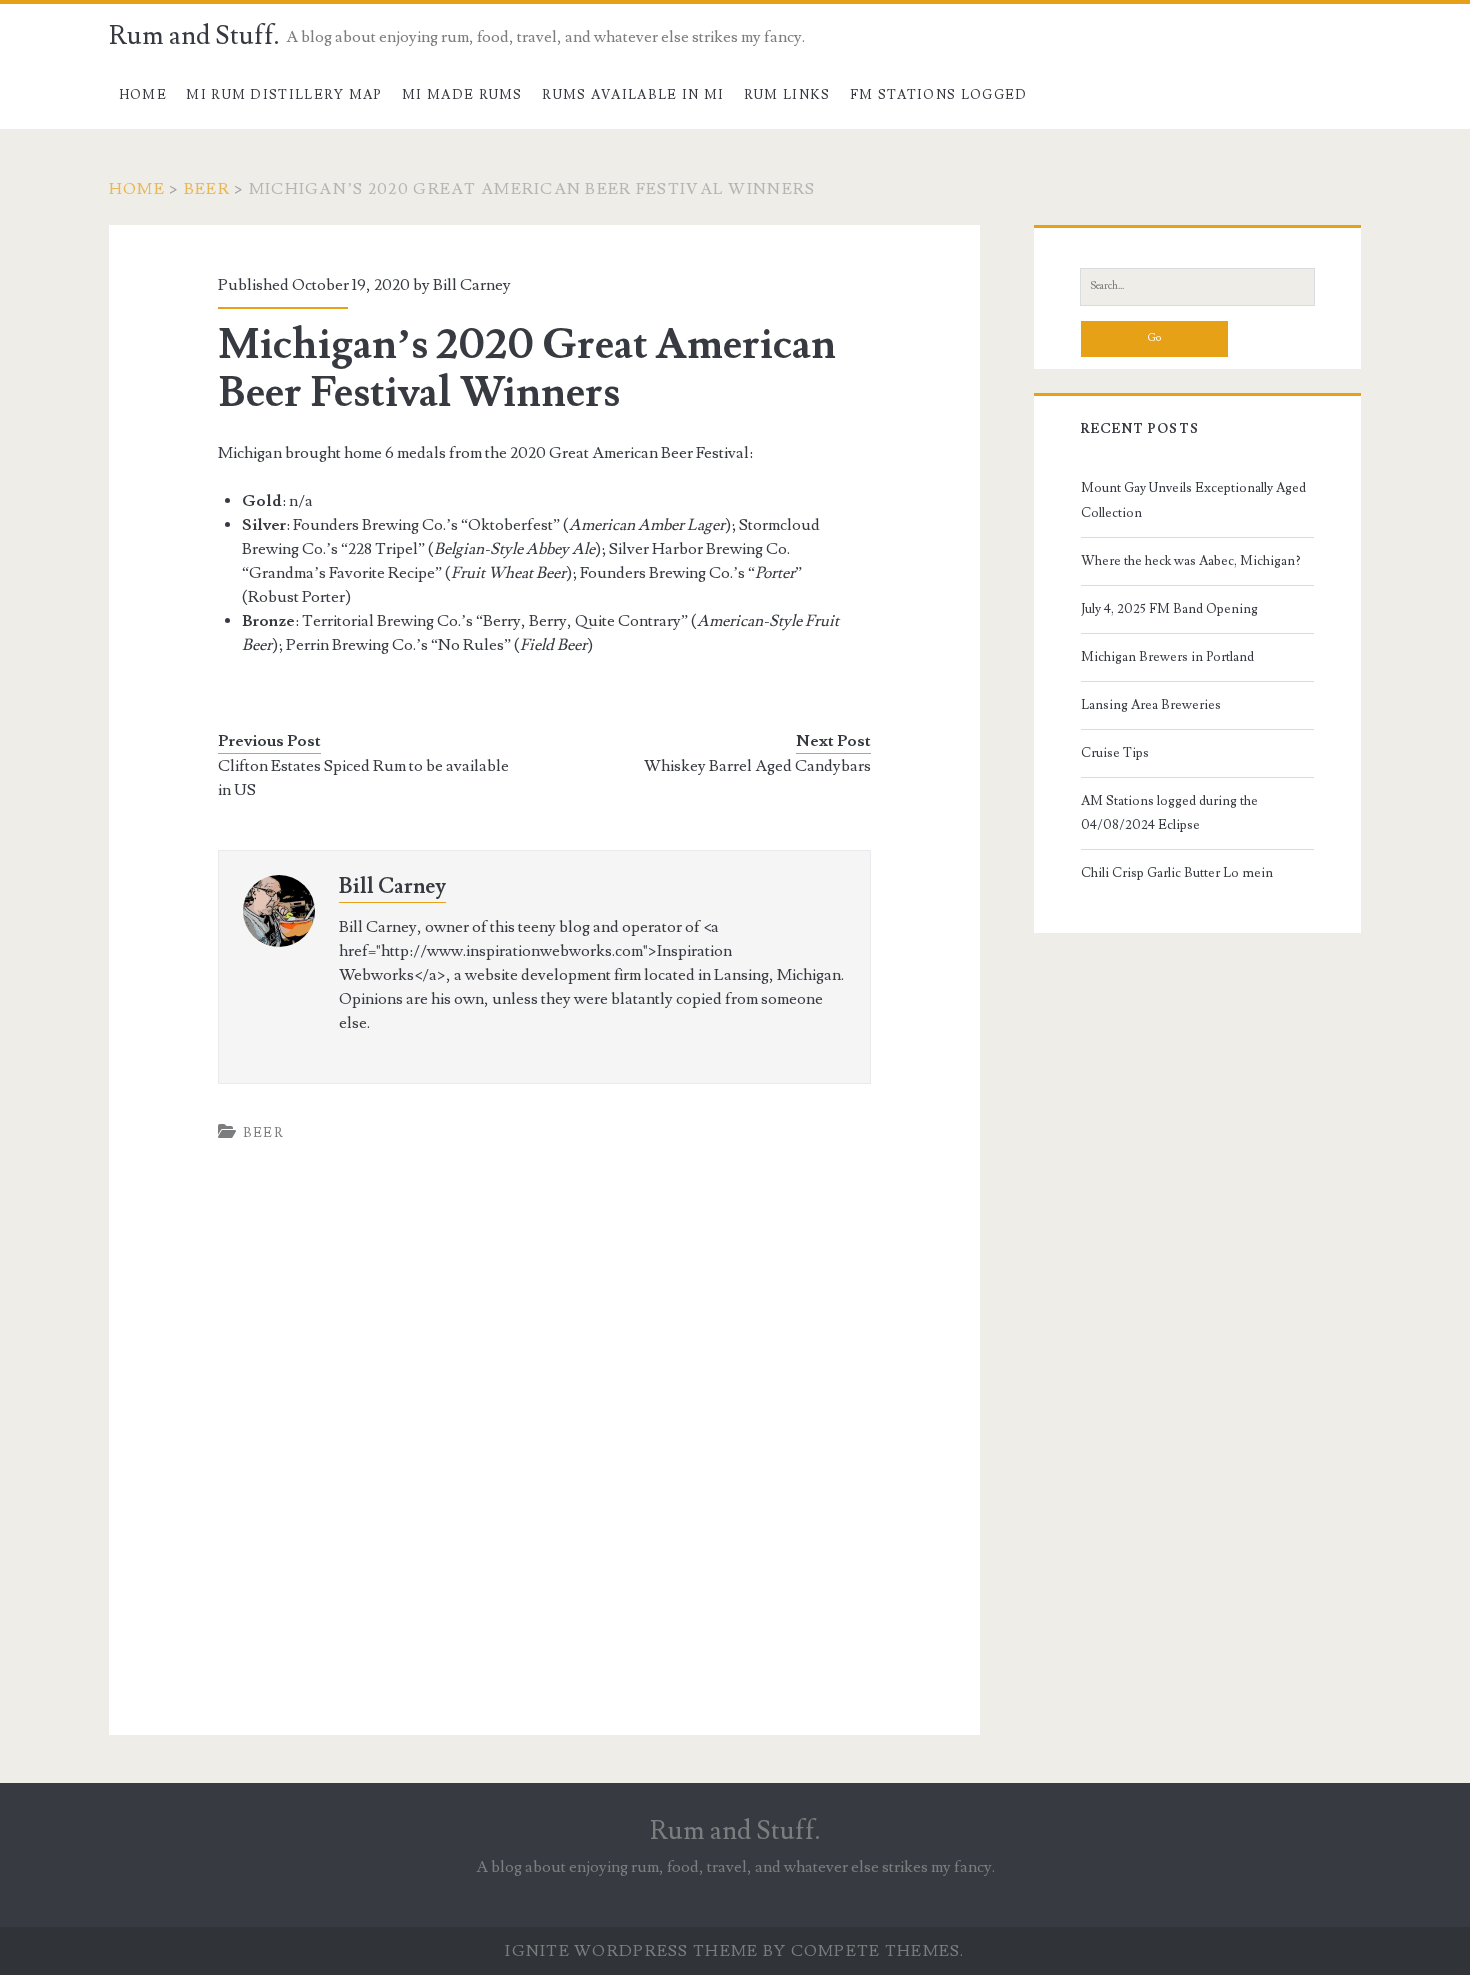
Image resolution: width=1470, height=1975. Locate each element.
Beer (207, 189)
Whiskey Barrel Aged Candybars (757, 766)
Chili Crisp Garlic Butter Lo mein (1177, 873)
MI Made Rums (462, 95)
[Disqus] (544, 1454)
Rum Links (787, 95)
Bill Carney (392, 886)
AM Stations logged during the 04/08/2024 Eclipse (1169, 813)
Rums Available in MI (633, 95)
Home (143, 95)
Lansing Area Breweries (1151, 705)
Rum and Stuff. (194, 36)
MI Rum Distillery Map (284, 95)
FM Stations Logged (938, 95)
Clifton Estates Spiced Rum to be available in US (363, 778)
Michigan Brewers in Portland (1167, 657)
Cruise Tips (1115, 753)
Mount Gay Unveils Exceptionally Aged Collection (1193, 500)
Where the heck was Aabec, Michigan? (1191, 561)
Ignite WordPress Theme (631, 1951)
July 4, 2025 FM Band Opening (1169, 609)
